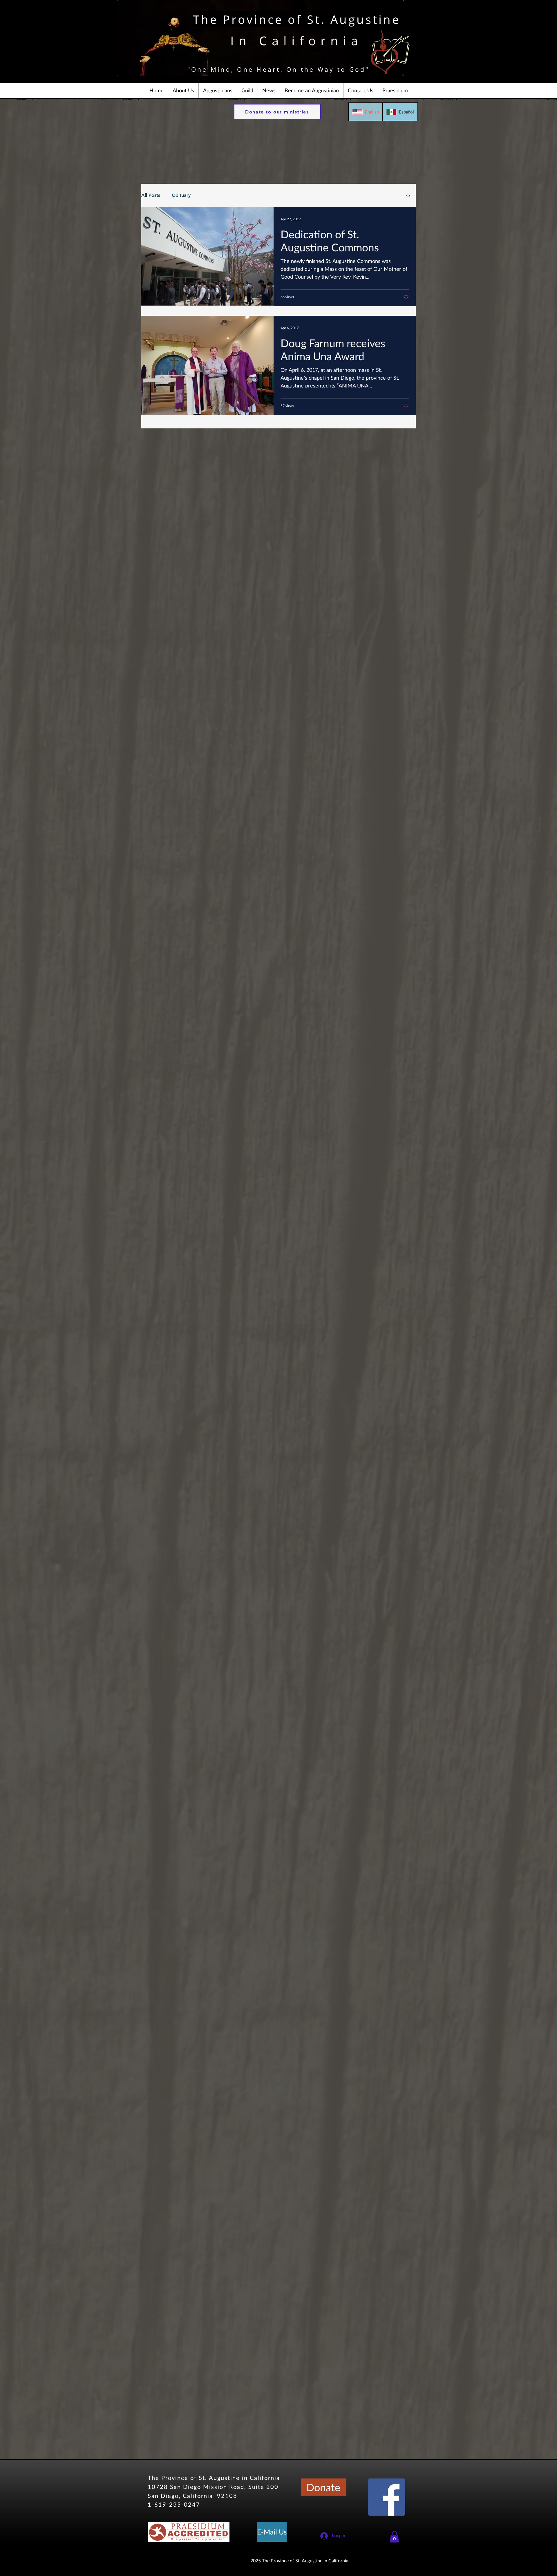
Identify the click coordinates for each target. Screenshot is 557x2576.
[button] (183, 90)
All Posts (151, 195)
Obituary (181, 195)
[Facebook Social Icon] (387, 2497)
